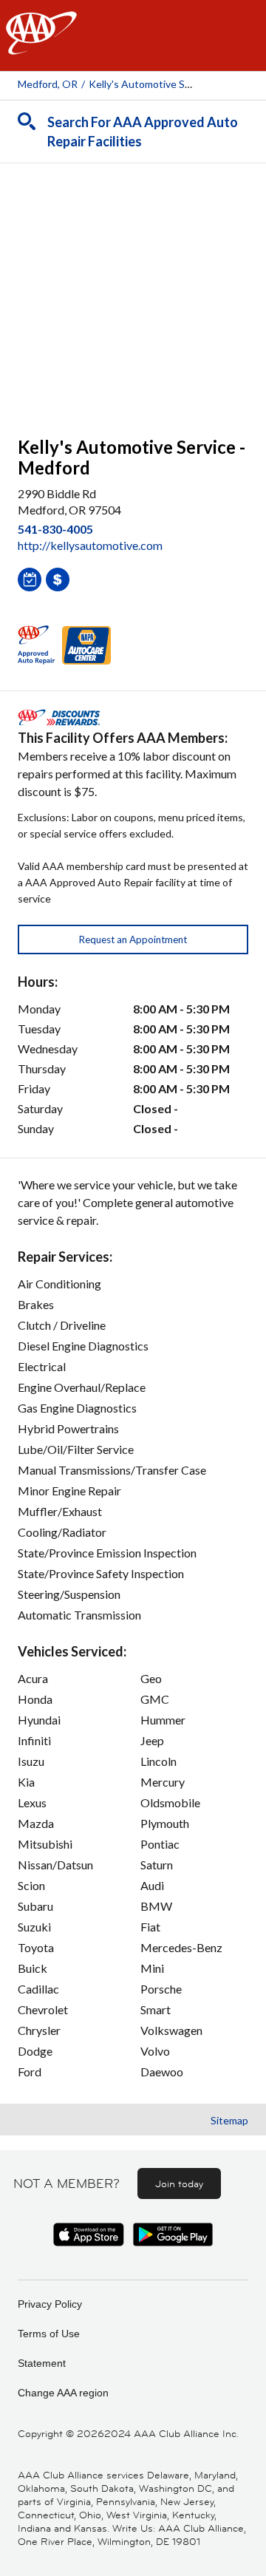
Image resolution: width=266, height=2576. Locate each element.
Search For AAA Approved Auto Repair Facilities (143, 132)
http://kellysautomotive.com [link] (90, 545)
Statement (42, 2363)
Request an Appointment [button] (133, 939)
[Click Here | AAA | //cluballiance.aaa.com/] (41, 45)
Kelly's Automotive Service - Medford (175, 84)
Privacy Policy (50, 2304)
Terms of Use (49, 2334)
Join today (179, 2184)
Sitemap (229, 2120)
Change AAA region (63, 2393)
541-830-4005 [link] (55, 529)
